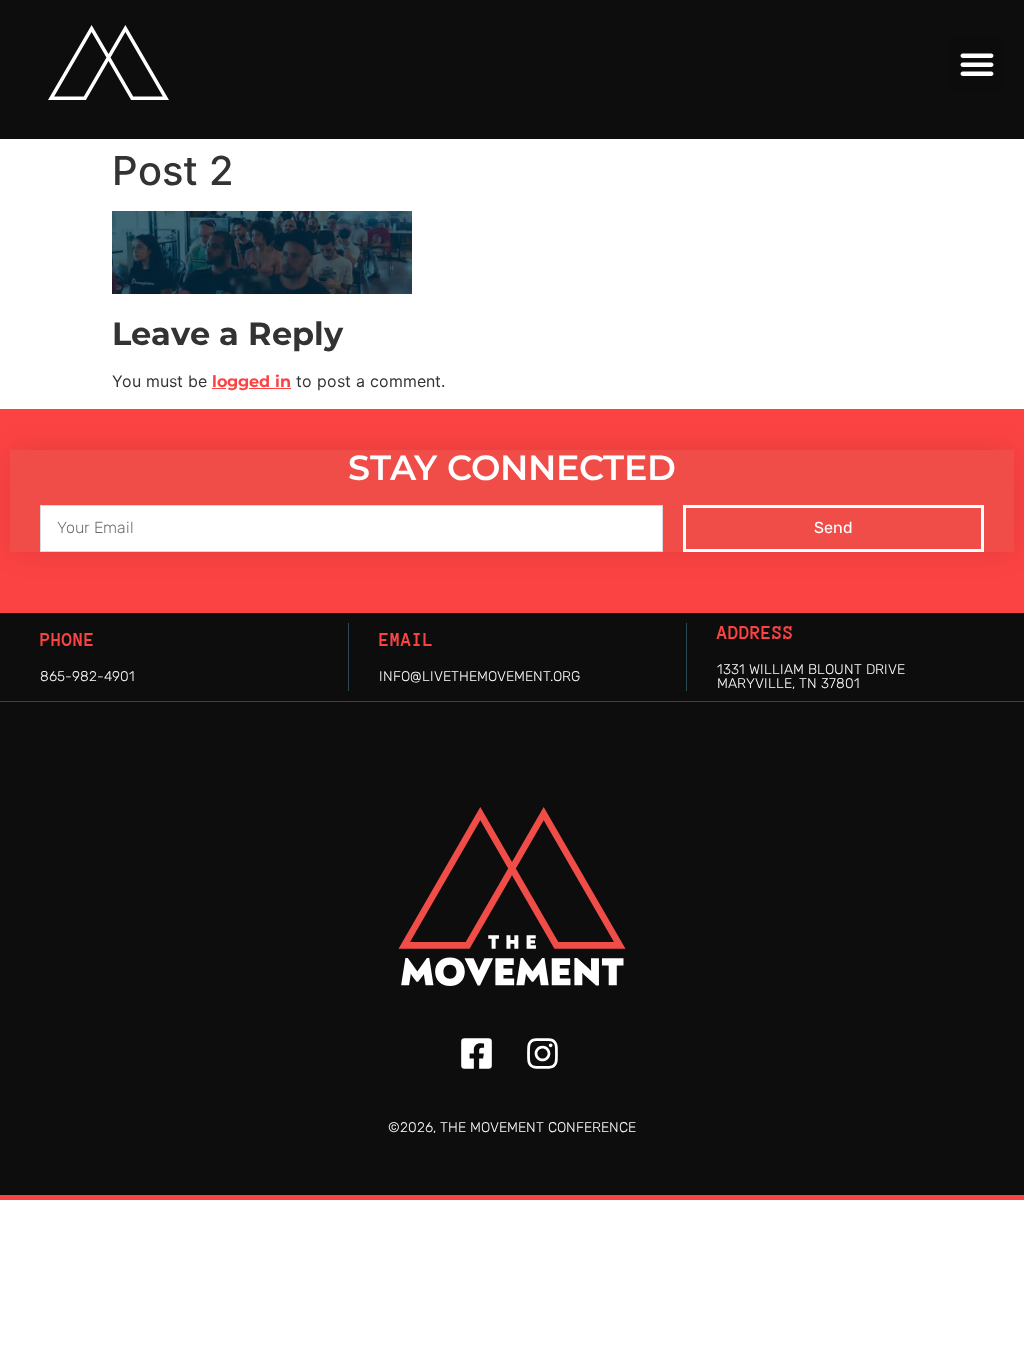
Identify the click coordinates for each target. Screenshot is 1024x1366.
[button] (977, 64)
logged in (251, 381)
